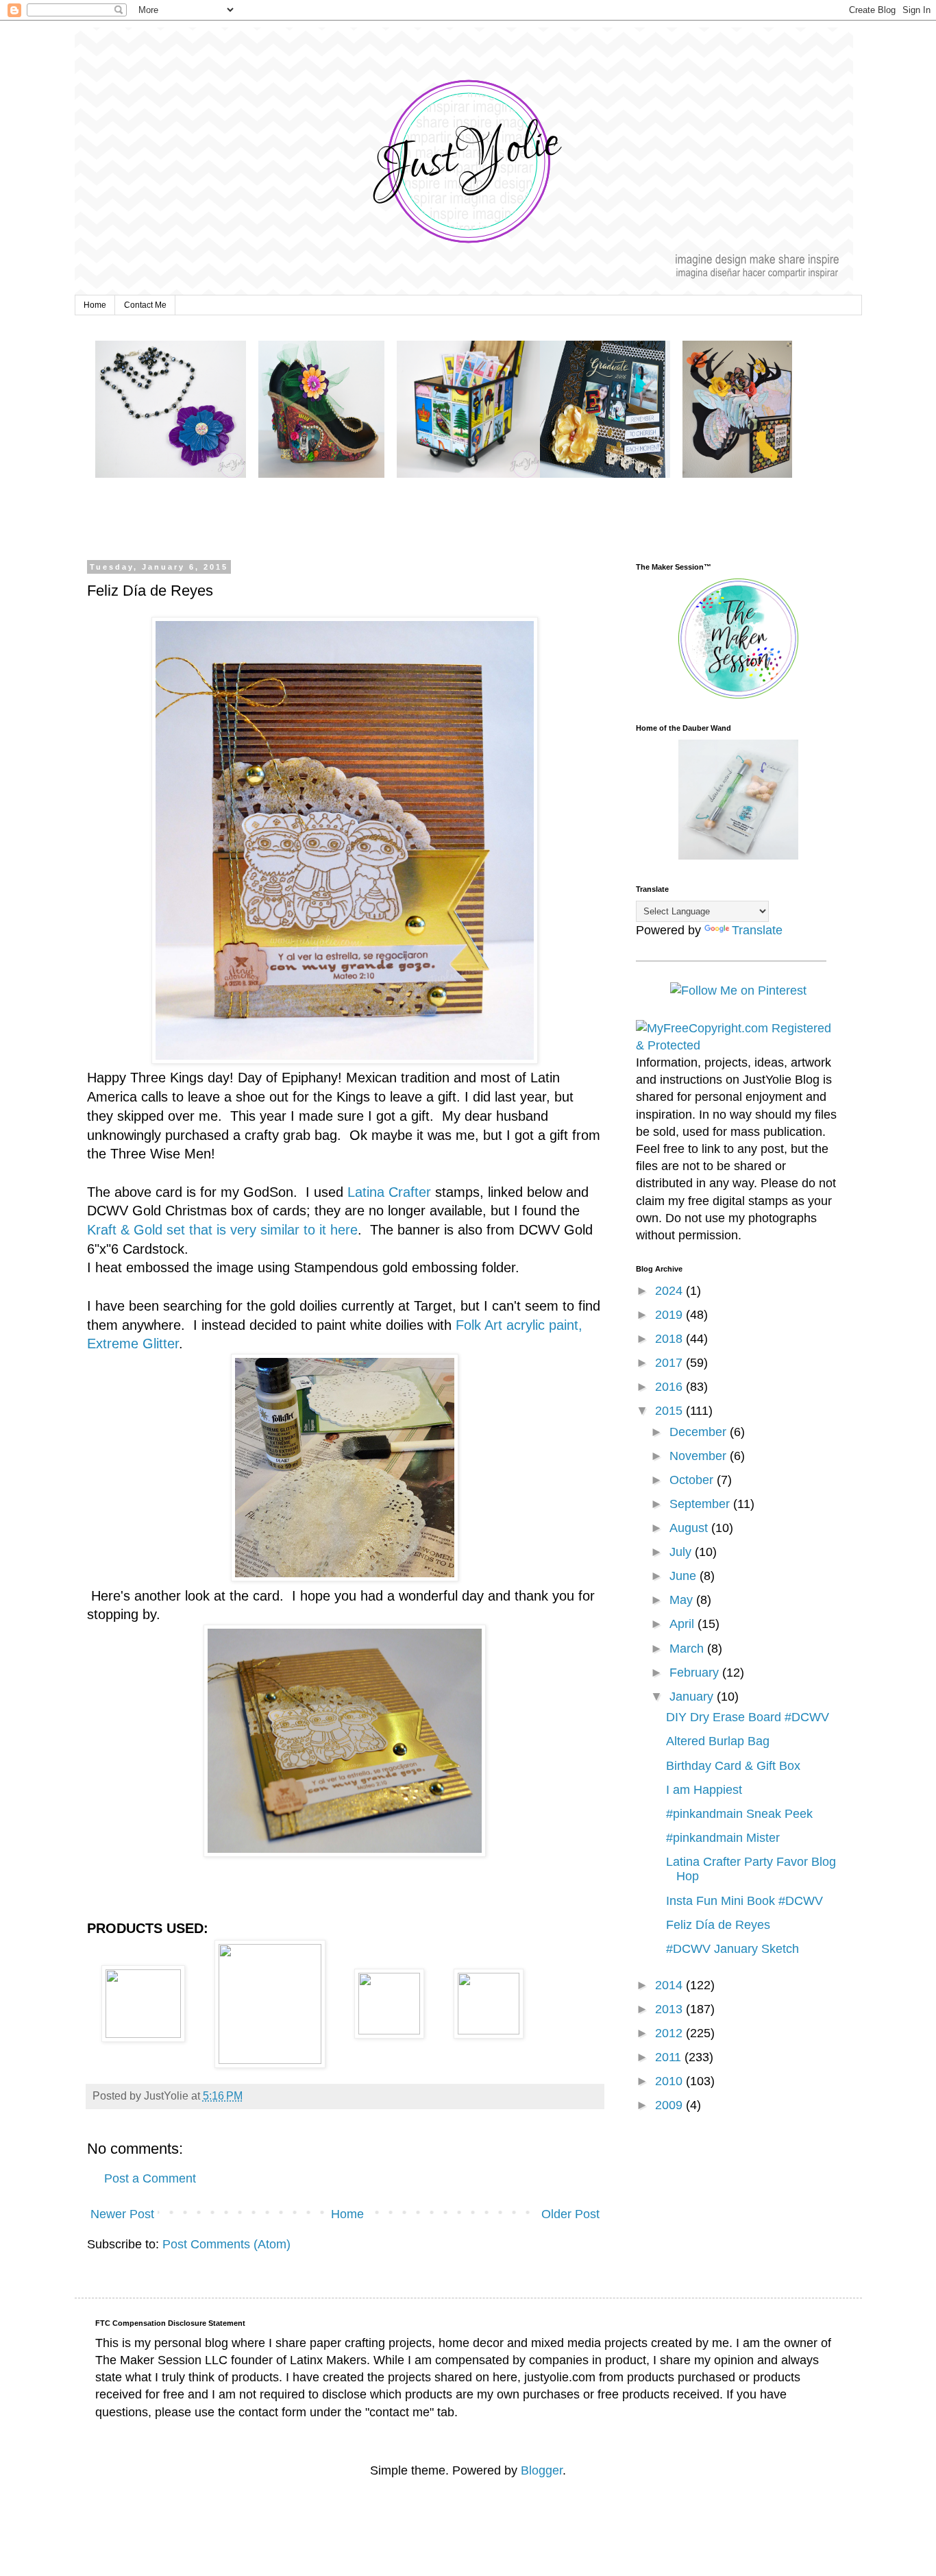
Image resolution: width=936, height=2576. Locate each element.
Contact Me (145, 305)
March (688, 1649)
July (682, 1552)
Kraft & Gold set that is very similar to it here (222, 1230)
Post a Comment (150, 2178)
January (693, 1697)
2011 (670, 2057)
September (701, 1504)
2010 (670, 2081)
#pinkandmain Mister (723, 1838)
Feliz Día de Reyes (718, 1925)
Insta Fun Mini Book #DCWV (744, 1901)
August (690, 1528)
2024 (670, 1291)
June (685, 1576)
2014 (670, 1985)
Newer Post (122, 2214)
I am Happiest (704, 1790)
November (700, 1456)
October (693, 1480)
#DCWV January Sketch (732, 1949)
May (683, 1600)
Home (95, 305)
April (683, 1624)
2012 (670, 2033)
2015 (670, 1411)
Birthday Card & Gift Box (733, 1766)
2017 (670, 1363)
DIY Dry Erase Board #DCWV (748, 1717)
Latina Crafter (389, 1192)
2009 (670, 2105)
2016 (670, 1387)
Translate (757, 930)
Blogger (542, 2470)
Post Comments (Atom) (226, 2244)
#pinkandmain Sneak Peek (739, 1814)
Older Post (570, 2214)
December (700, 1432)
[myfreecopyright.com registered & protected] (739, 1045)
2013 (670, 2009)
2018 (670, 1339)
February (696, 1673)
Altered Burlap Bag (718, 1741)
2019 (670, 1315)
